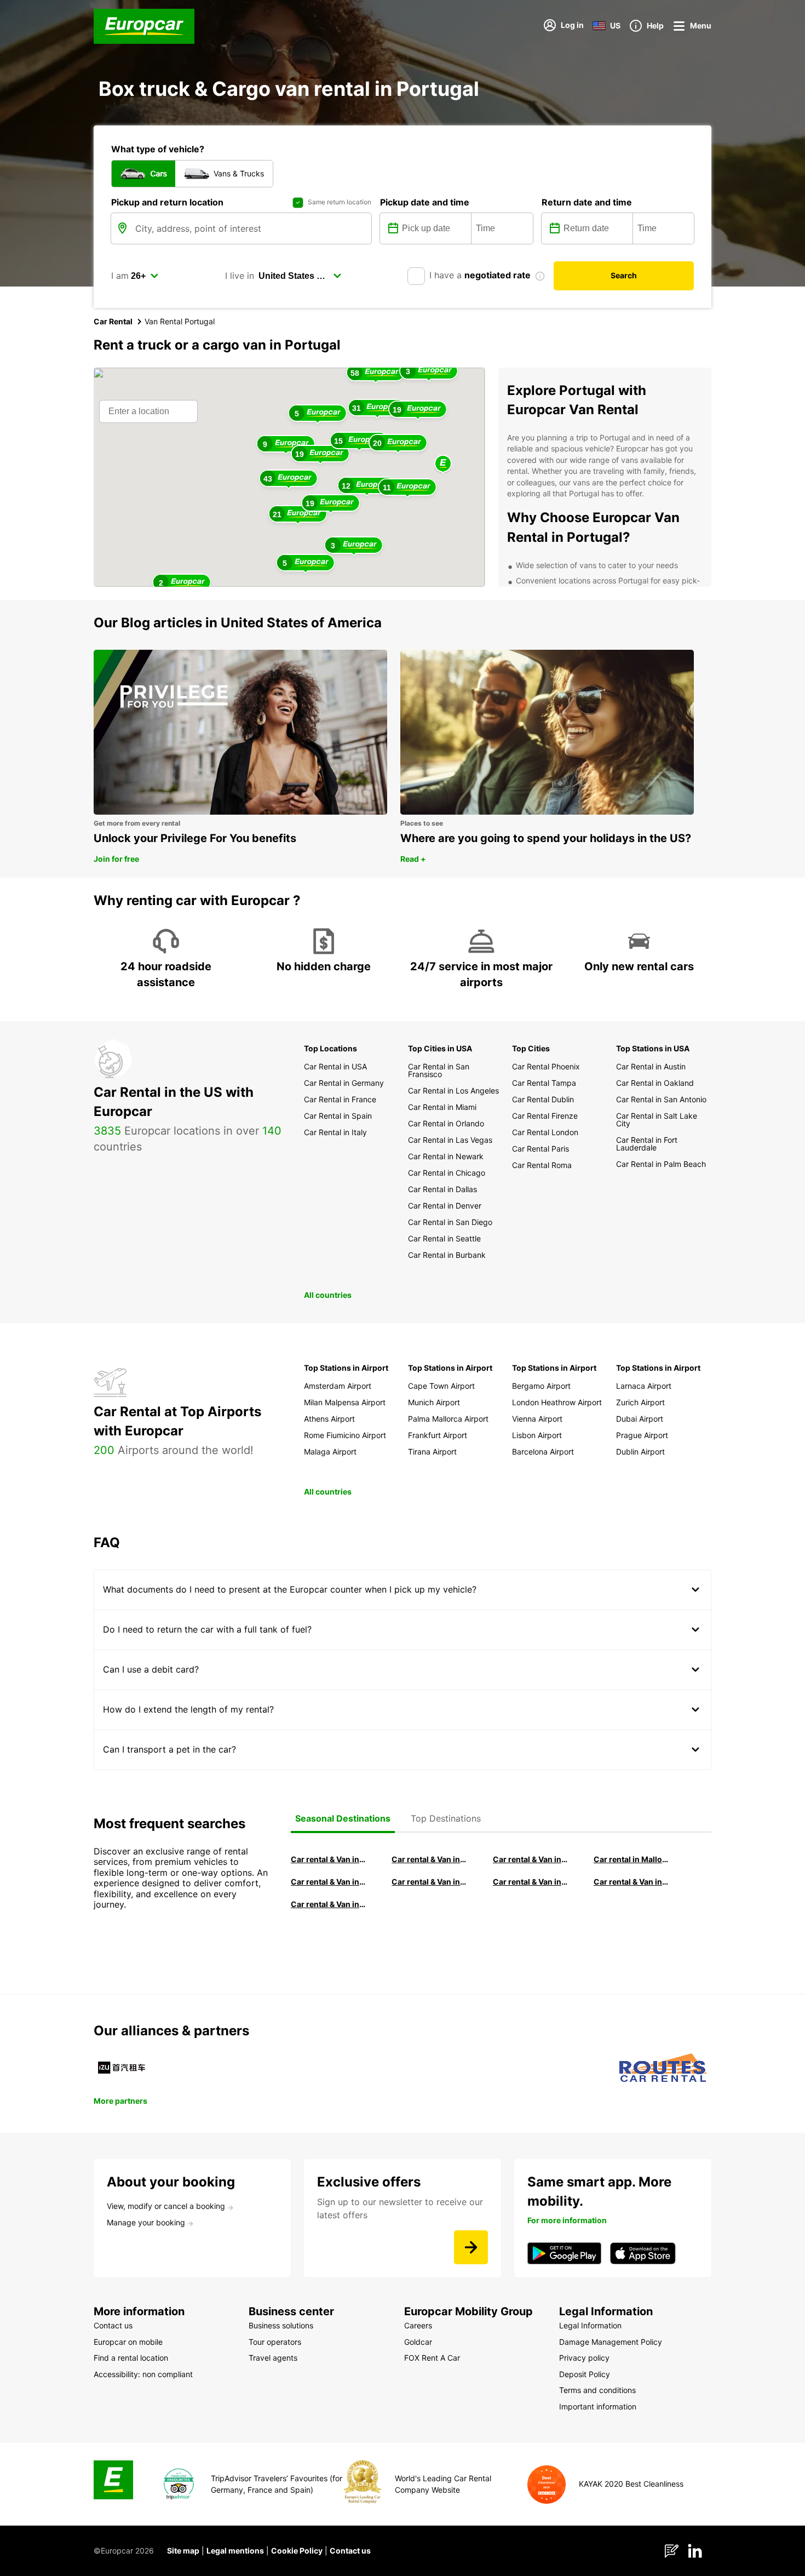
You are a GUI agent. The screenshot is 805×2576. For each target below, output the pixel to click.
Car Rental (113, 321)
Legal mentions (235, 2551)
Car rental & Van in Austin (631, 1882)
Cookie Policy (297, 2551)
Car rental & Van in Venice (329, 1882)
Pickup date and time (425, 202)
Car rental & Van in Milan (329, 1859)
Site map (183, 2551)
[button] (443, 464)
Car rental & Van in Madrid (531, 1859)
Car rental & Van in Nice (531, 1882)
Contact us (350, 2551)
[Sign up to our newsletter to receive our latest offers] (471, 2247)
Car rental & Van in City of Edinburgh (429, 1882)
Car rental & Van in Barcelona (429, 1859)
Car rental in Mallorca (631, 1859)
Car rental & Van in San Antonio (329, 1904)
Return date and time (587, 202)
